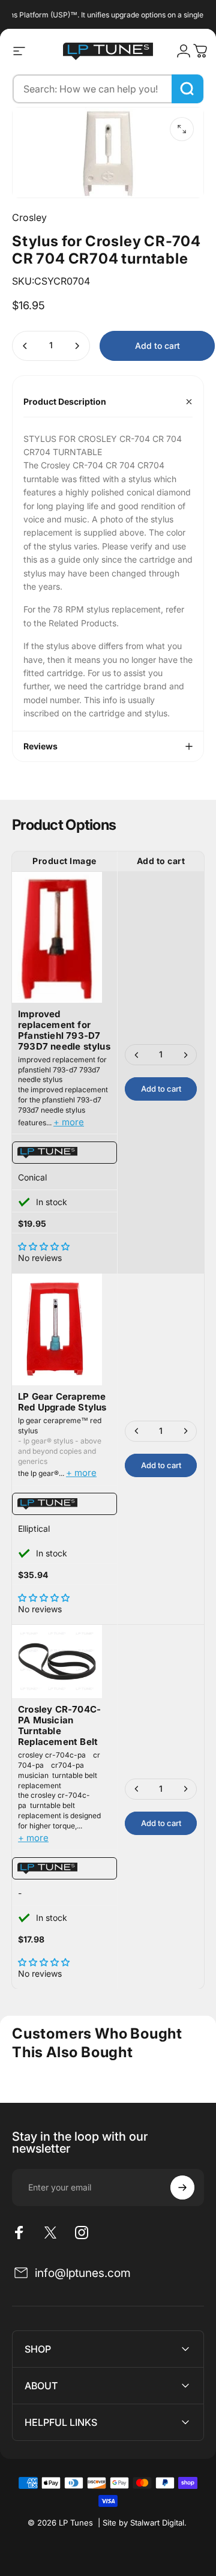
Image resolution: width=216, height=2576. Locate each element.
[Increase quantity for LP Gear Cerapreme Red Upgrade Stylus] (185, 1431)
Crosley (29, 217)
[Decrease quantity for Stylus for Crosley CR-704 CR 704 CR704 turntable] (25, 346)
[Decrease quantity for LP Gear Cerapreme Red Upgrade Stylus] (137, 1431)
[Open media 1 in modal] (182, 129)
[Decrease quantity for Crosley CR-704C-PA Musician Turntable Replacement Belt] (137, 1789)
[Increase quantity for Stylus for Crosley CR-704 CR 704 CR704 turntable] (77, 346)
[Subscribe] (182, 2187)
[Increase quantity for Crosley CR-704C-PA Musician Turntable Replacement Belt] (185, 1789)
